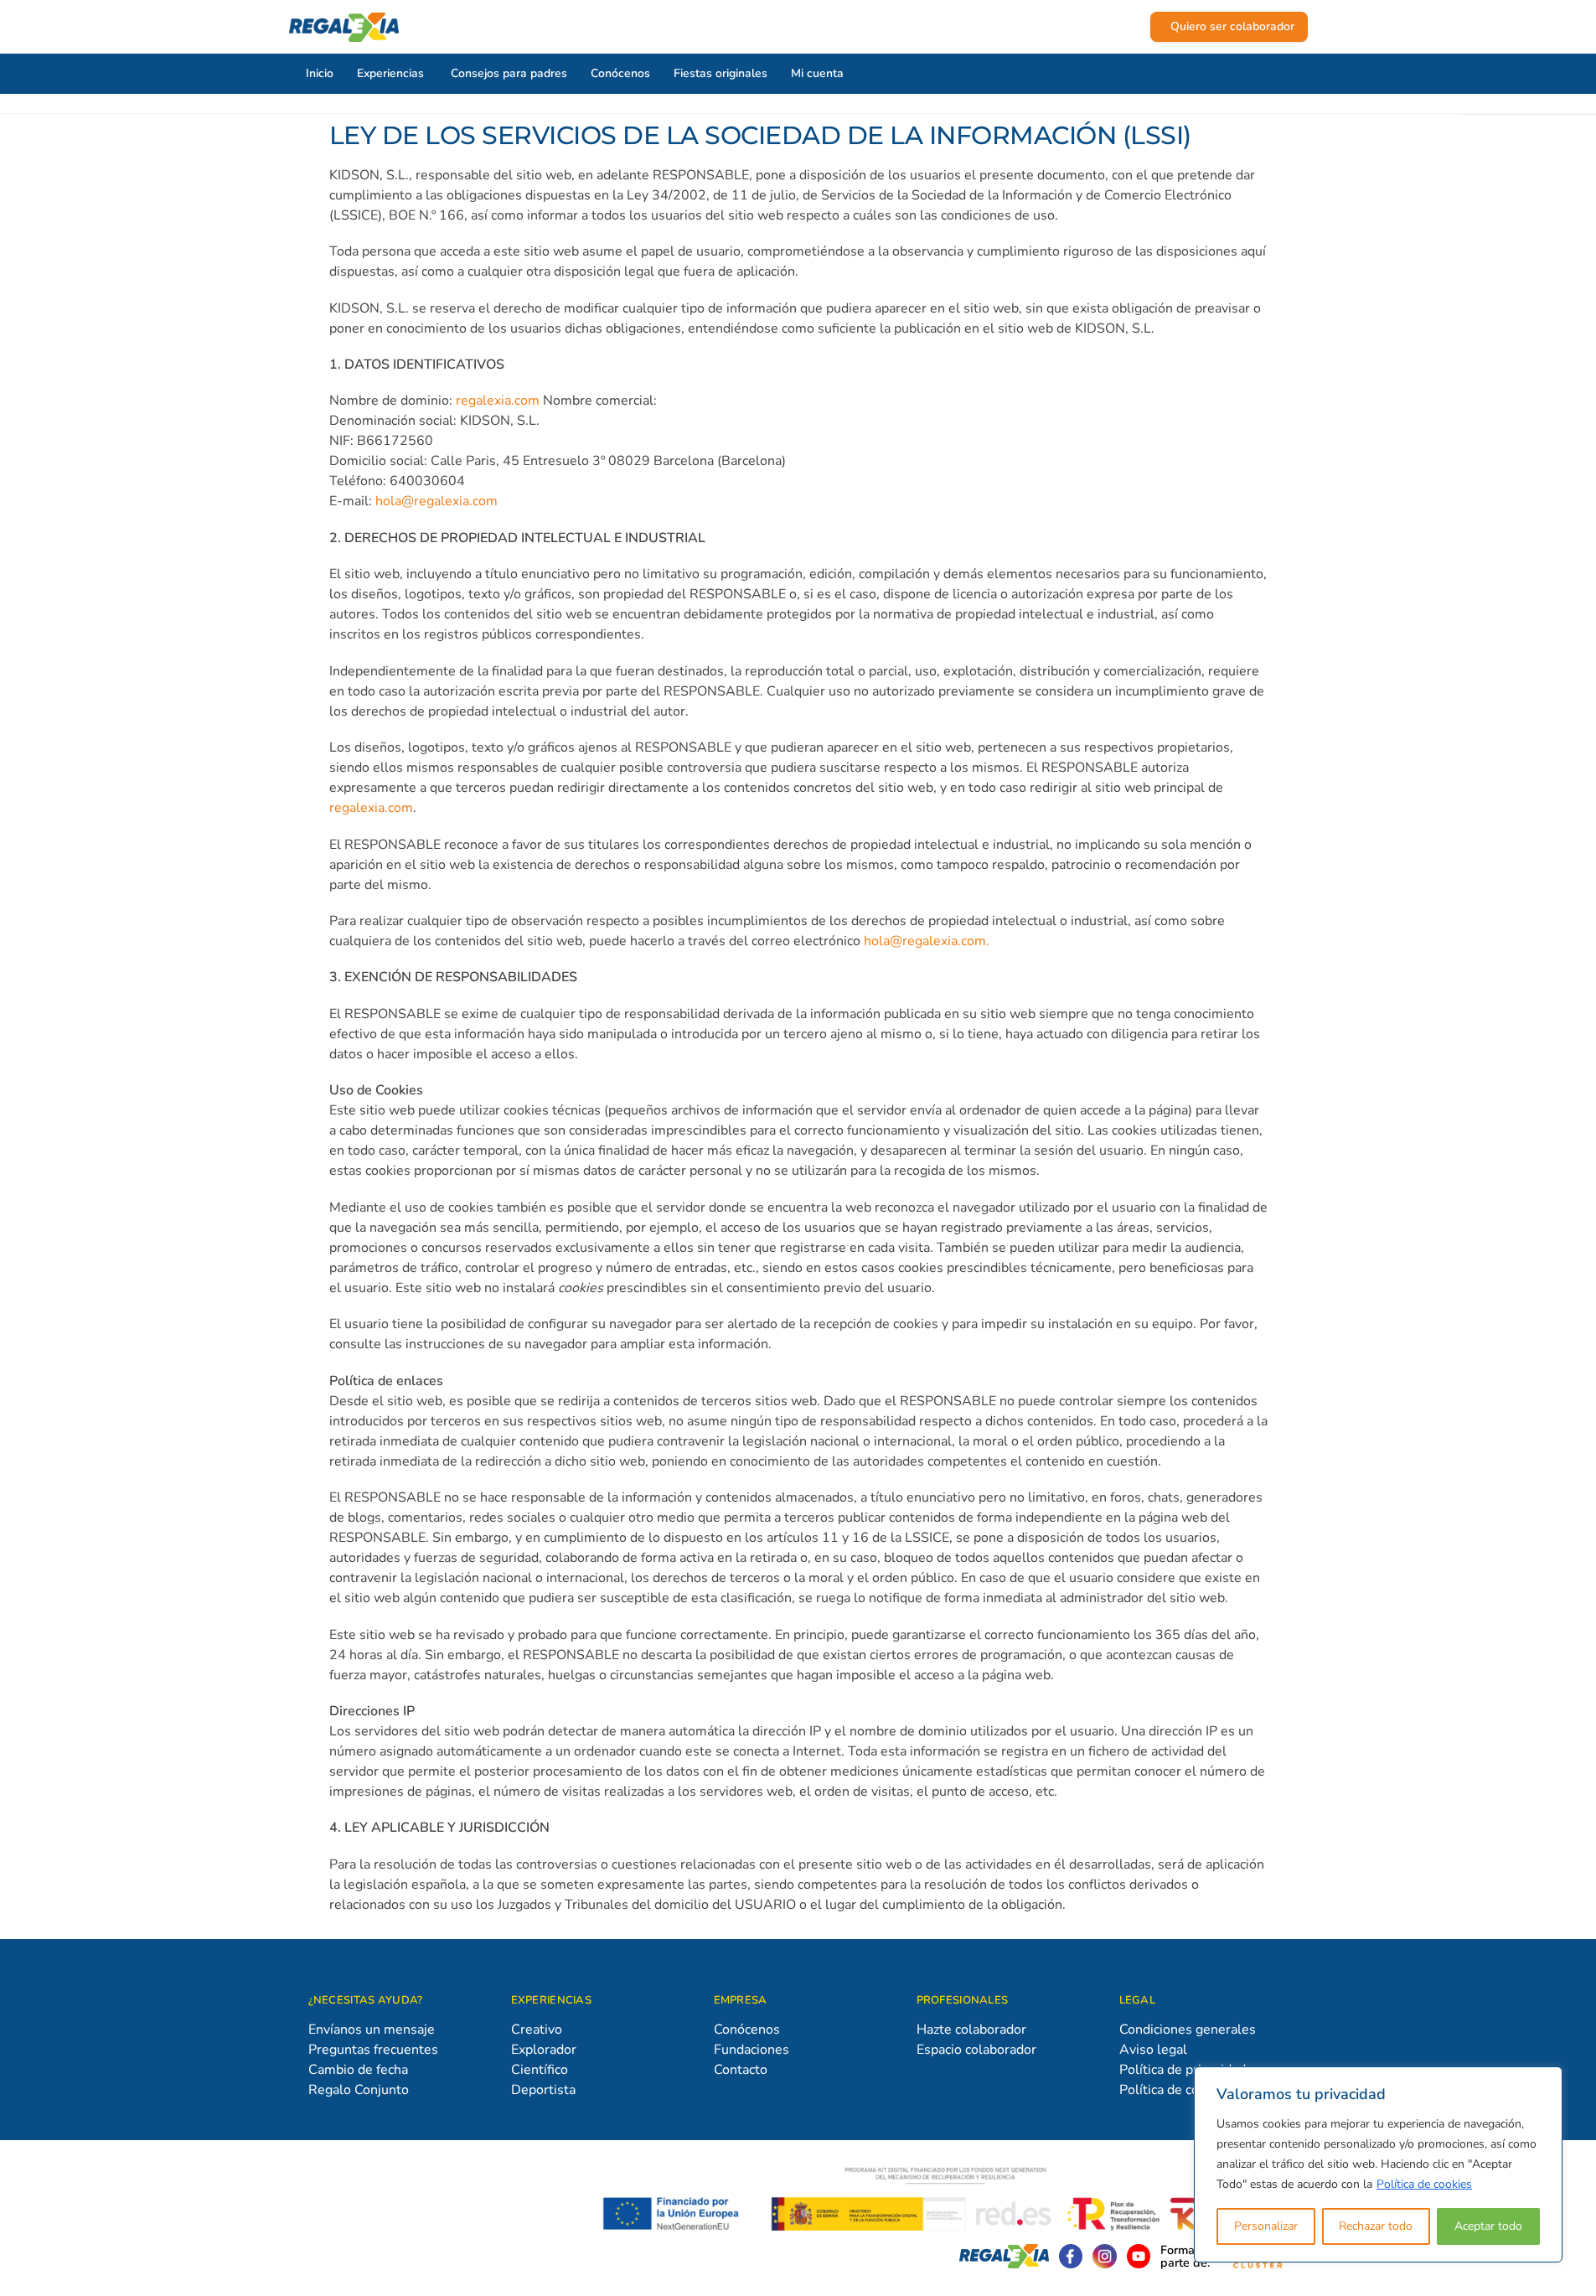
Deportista (543, 2090)
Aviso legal (1153, 2050)
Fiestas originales (721, 73)
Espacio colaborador (976, 2050)
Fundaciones (752, 2050)
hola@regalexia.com (436, 501)
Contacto (741, 2070)
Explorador (544, 2050)
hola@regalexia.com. (927, 941)
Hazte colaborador (971, 2030)
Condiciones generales (1188, 2030)
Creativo (537, 2030)
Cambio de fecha (358, 2070)
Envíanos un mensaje (372, 2030)
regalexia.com (498, 401)
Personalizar (1266, 2226)
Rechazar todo (1376, 2226)
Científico (540, 2070)
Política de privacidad (1183, 2070)
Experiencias (390, 73)
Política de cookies (1424, 2184)
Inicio (320, 73)
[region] (1378, 2164)
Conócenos (620, 73)
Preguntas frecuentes (373, 2050)
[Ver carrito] (1134, 27)
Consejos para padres (509, 73)
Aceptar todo (1488, 2226)
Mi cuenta (817, 73)
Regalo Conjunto (359, 2090)
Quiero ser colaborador (1232, 26)
